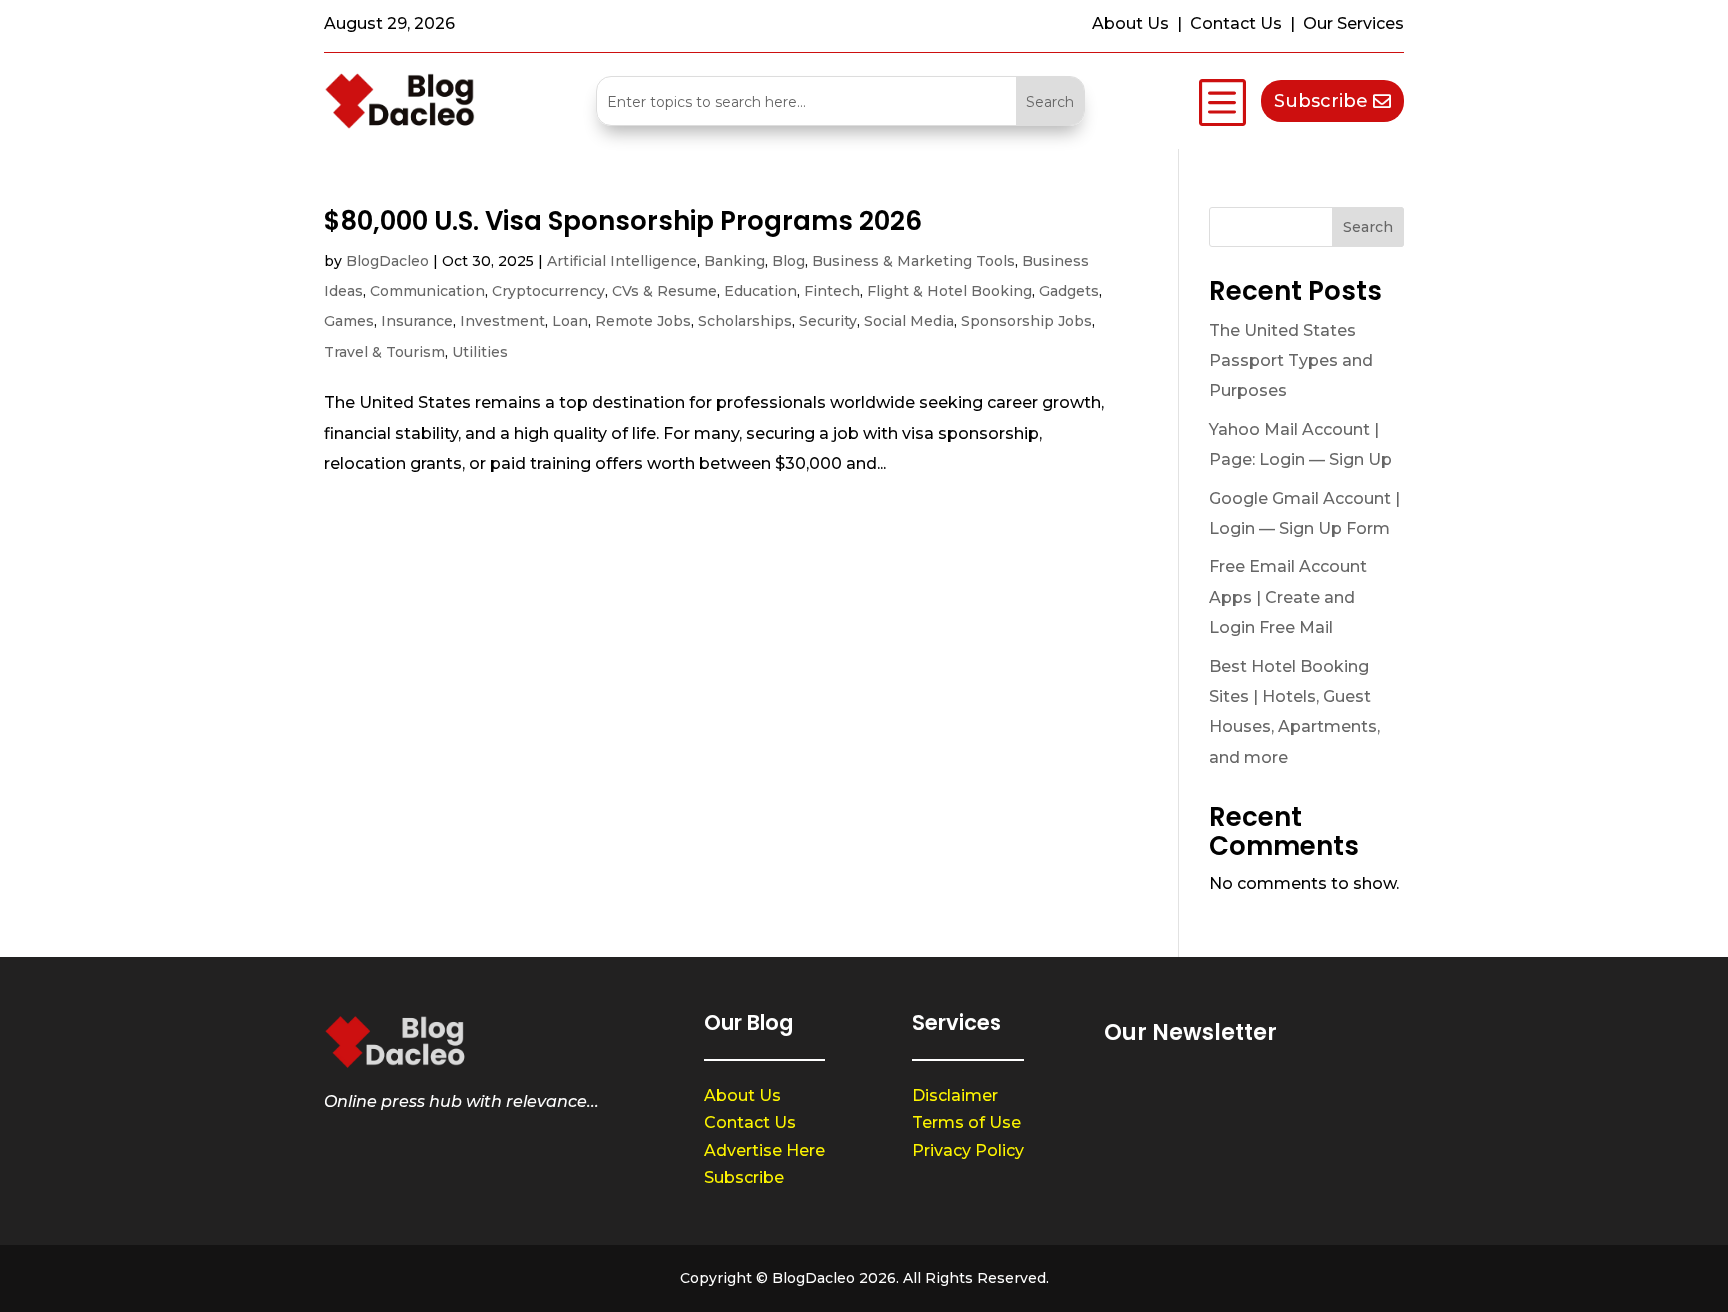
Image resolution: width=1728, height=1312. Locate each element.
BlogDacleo (387, 261)
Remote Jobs (643, 321)
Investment (502, 321)
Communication (427, 291)
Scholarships (745, 321)
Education (760, 291)
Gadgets (1069, 291)
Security (828, 321)
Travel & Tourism (384, 352)
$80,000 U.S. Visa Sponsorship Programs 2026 (623, 221)
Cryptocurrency (548, 291)
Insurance (417, 321)
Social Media (909, 321)
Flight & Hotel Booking (949, 291)
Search (1368, 227)
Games (349, 321)
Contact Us (750, 1122)
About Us (742, 1095)
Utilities (480, 352)
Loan (570, 321)
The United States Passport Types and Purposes (1291, 361)
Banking (734, 261)
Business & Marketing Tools (913, 261)
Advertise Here (764, 1150)
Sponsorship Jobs (1026, 321)
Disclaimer (955, 1095)
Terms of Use (966, 1122)
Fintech (832, 291)
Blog (788, 261)
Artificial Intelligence (622, 261)
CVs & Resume (664, 291)
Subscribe (1321, 101)
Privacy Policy (968, 1150)
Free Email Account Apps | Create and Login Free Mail (1288, 597)
